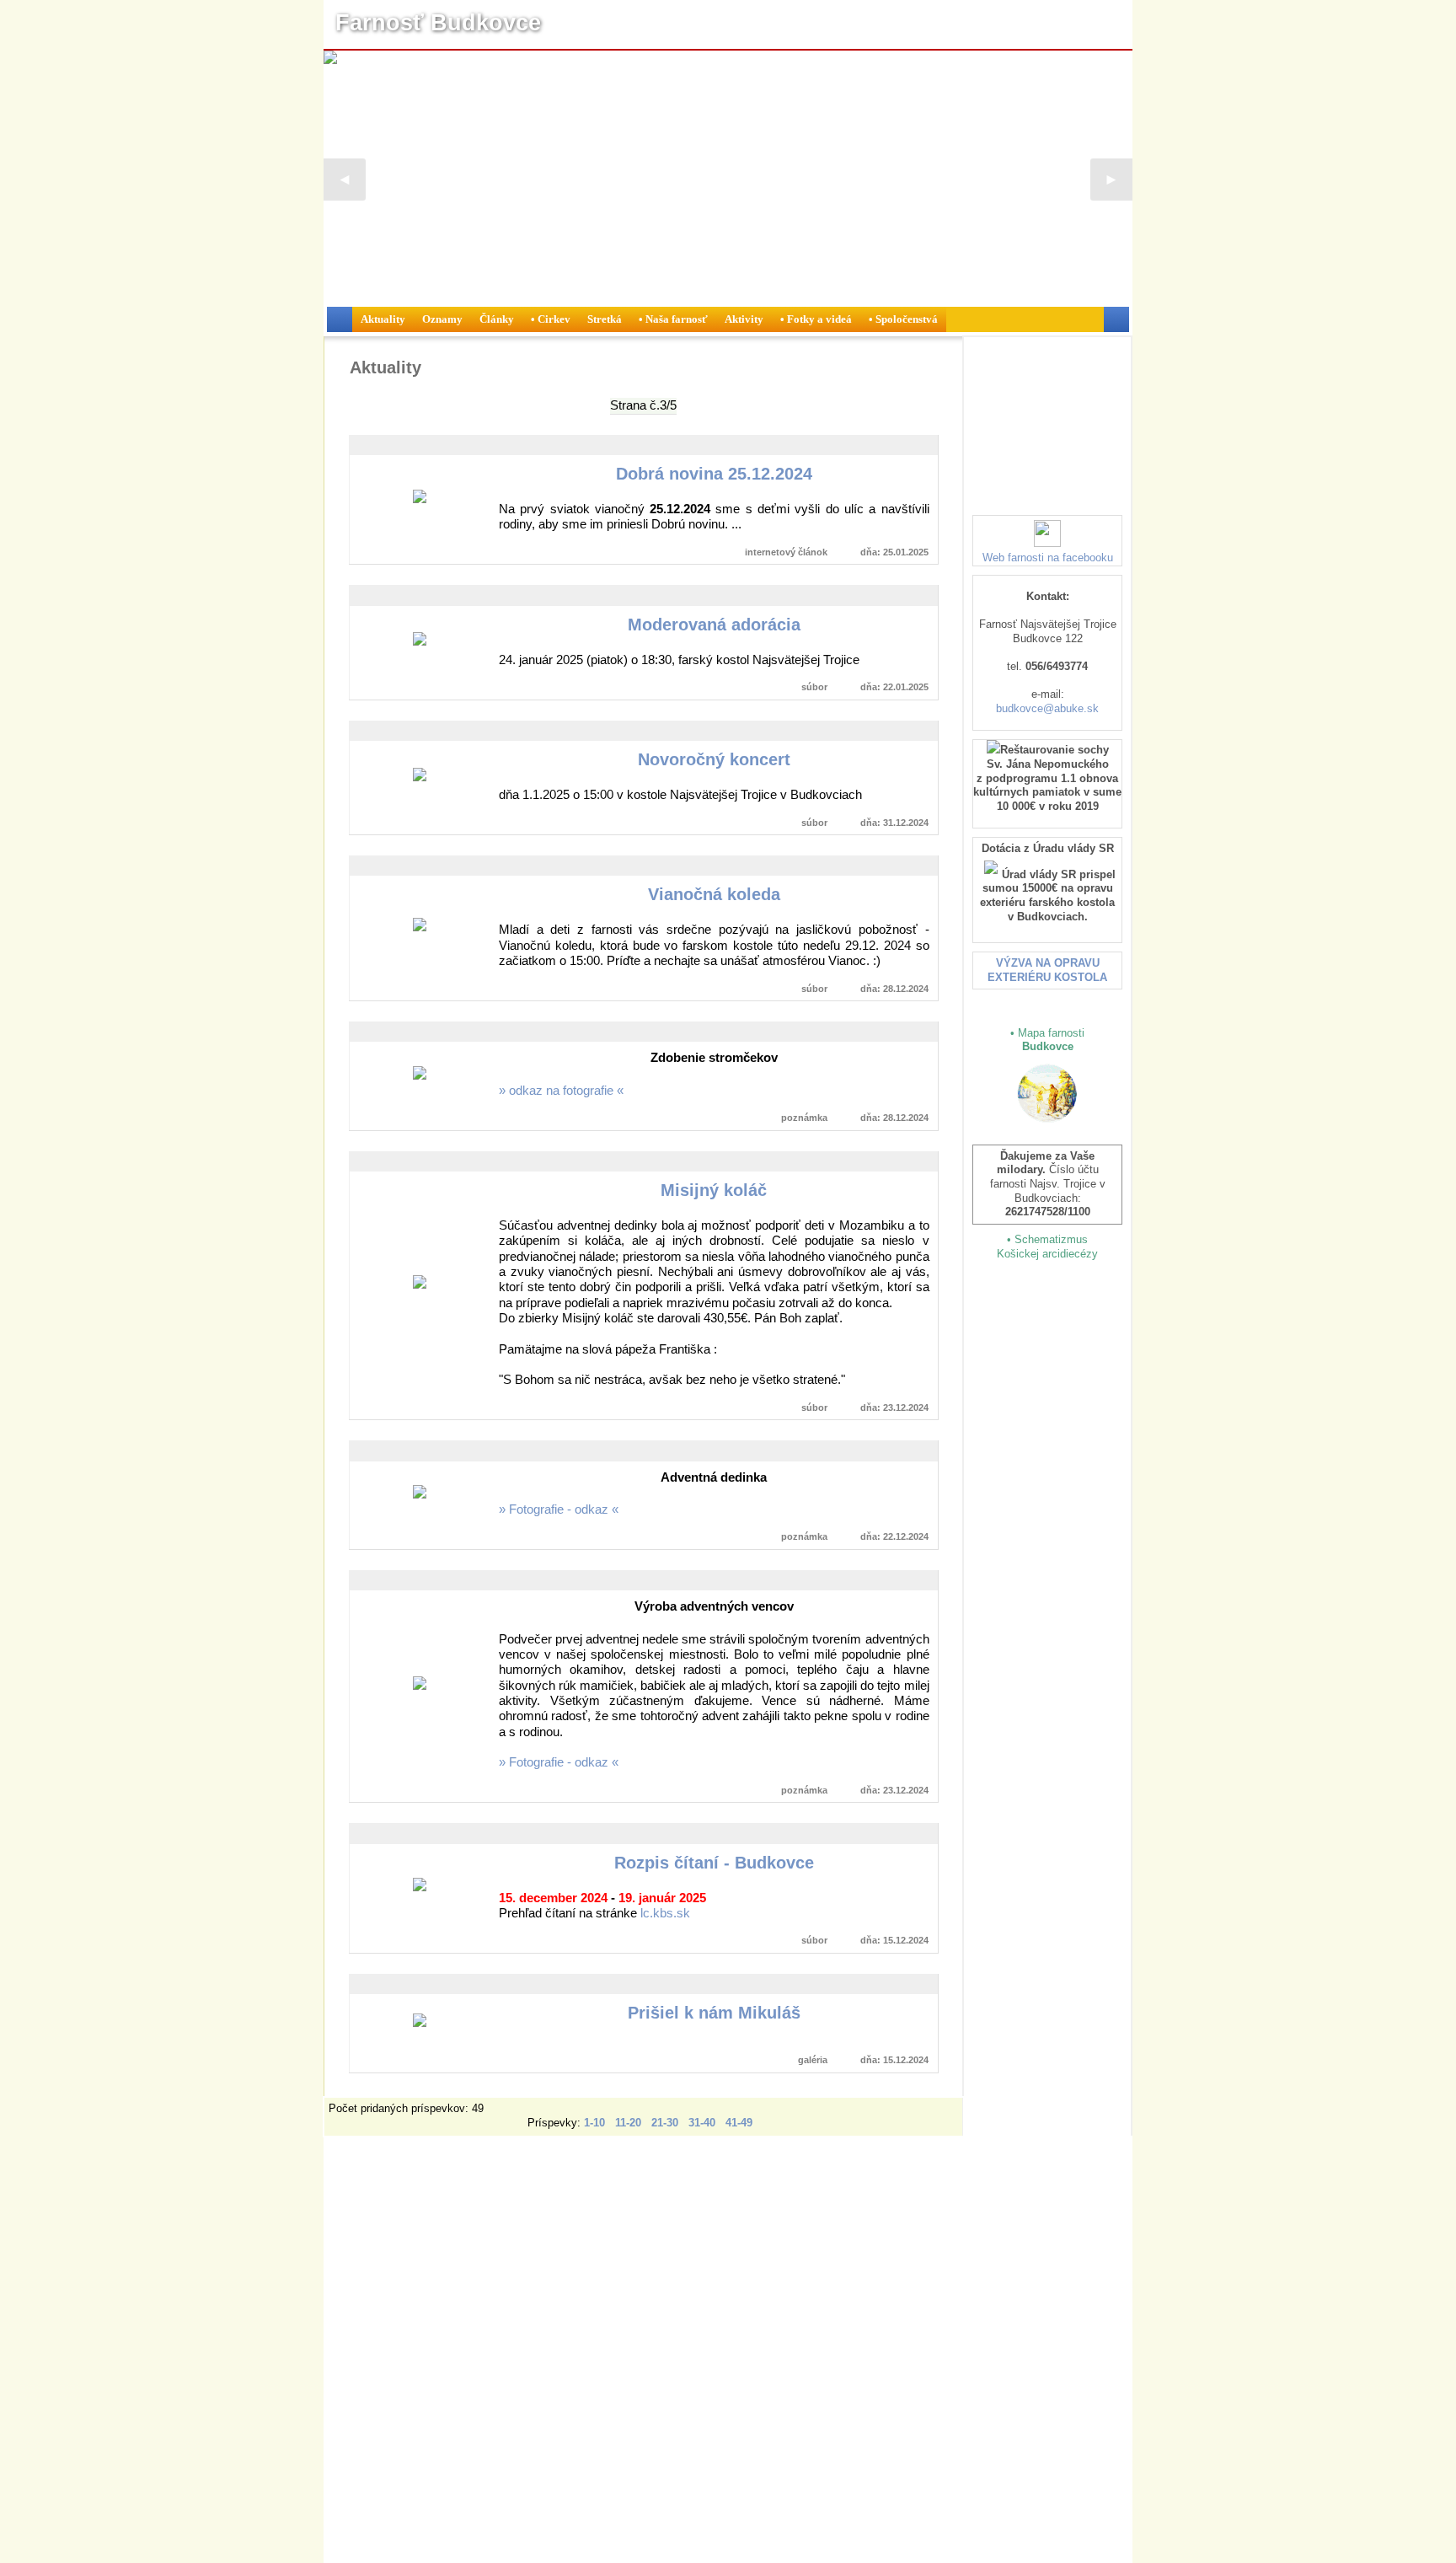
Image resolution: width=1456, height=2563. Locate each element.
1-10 (594, 2122)
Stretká (605, 319)
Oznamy (442, 319)
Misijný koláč (714, 1190)
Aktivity (744, 319)
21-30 (665, 2122)
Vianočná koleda (714, 894)
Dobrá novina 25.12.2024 (714, 474)
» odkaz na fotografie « (561, 1091)
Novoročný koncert (714, 759)
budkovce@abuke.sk (1047, 708)
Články (497, 319)
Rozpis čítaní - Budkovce (714, 1863)
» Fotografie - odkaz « (559, 1509)
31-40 (702, 2122)
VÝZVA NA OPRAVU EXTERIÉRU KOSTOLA (1047, 970)
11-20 (628, 2122)
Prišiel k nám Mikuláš (714, 2013)
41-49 (739, 2122)
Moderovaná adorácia (714, 625)
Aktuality (383, 319)
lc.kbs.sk (665, 1913)
